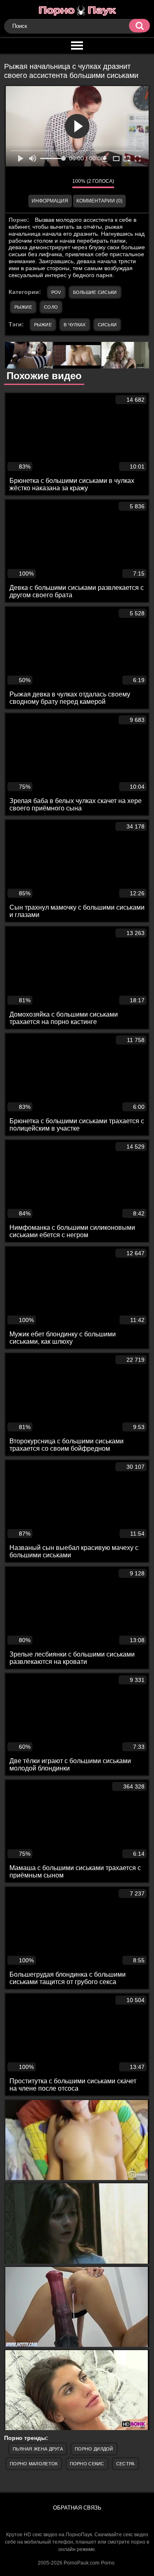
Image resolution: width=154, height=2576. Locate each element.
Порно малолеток (34, 2464)
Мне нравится (41, 183)
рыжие (43, 325)
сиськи (107, 325)
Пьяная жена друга (38, 2449)
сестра (125, 2464)
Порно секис (87, 2464)
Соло (51, 307)
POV (56, 292)
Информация (50, 201)
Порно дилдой (94, 2449)
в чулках (75, 325)
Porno (108, 2563)
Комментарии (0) (99, 201)
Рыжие (23, 307)
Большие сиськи (95, 292)
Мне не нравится (60, 183)
